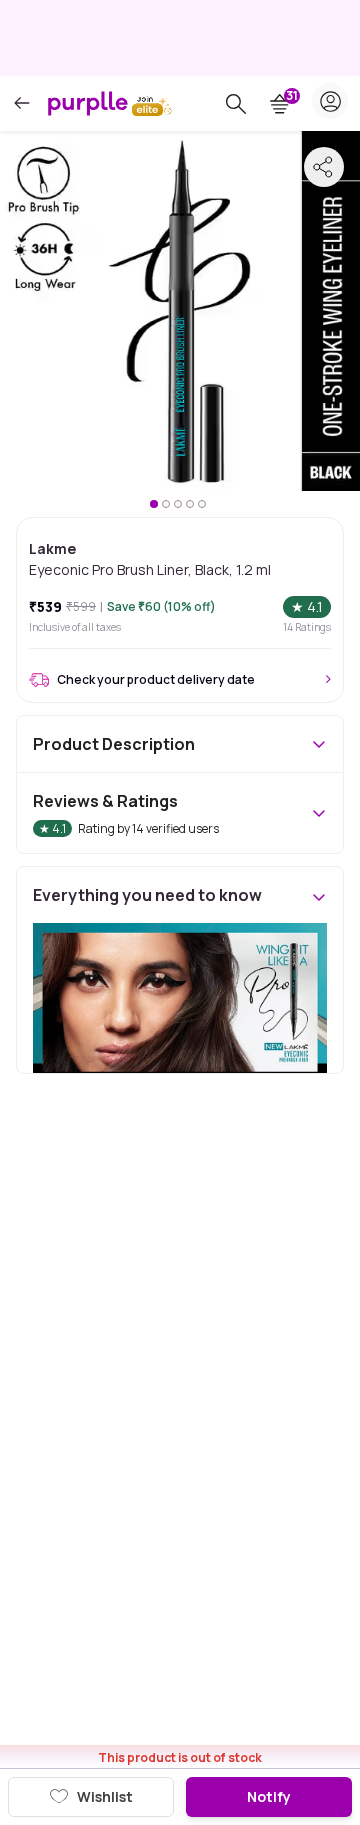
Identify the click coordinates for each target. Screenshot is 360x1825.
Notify (269, 1796)
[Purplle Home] (88, 103)
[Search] (236, 104)
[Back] (22, 103)
